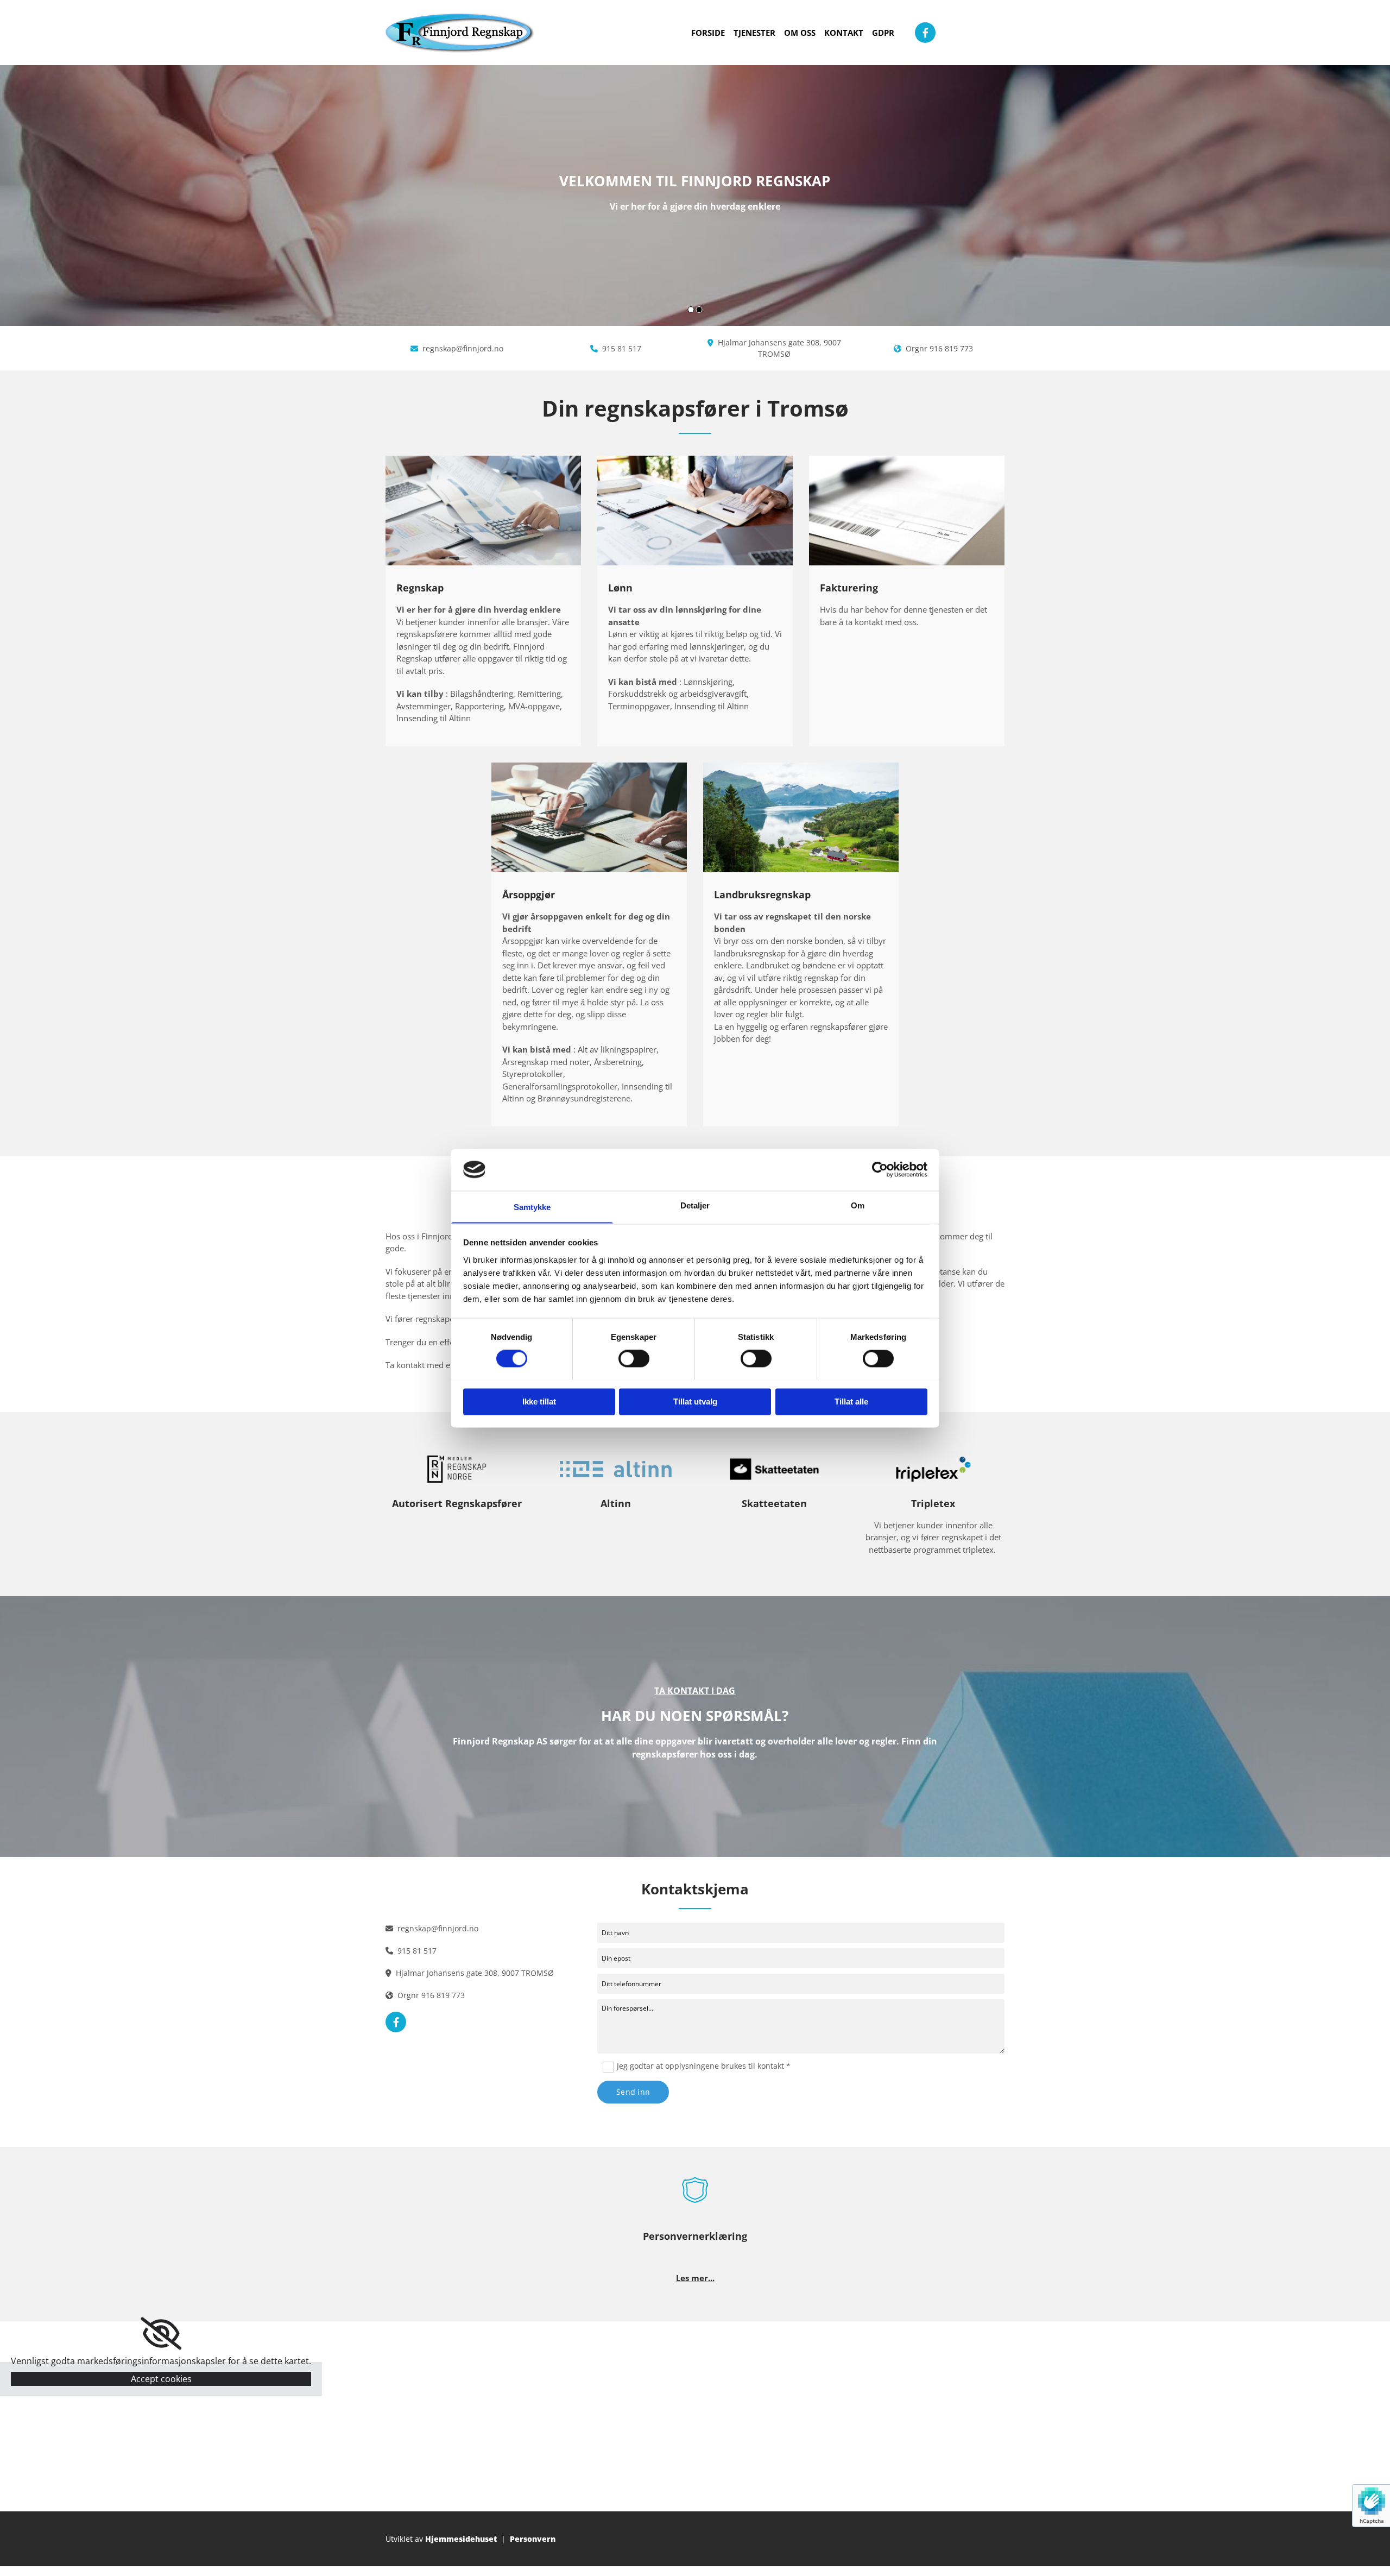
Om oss (800, 33)
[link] (161, 2334)
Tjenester (754, 33)
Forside (708, 33)
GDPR (883, 33)
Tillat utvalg (695, 1402)
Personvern (533, 2539)
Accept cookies (161, 2379)
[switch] (634, 1358)
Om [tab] (858, 1205)
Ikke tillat (539, 1402)
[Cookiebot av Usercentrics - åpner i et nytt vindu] (880, 1169)
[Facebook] (925, 33)
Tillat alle (851, 1402)
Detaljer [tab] (695, 1205)
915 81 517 (622, 348)
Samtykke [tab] (532, 1207)
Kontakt (844, 33)
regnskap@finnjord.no (463, 348)
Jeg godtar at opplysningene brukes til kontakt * (704, 2066)
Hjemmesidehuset (461, 2539)
